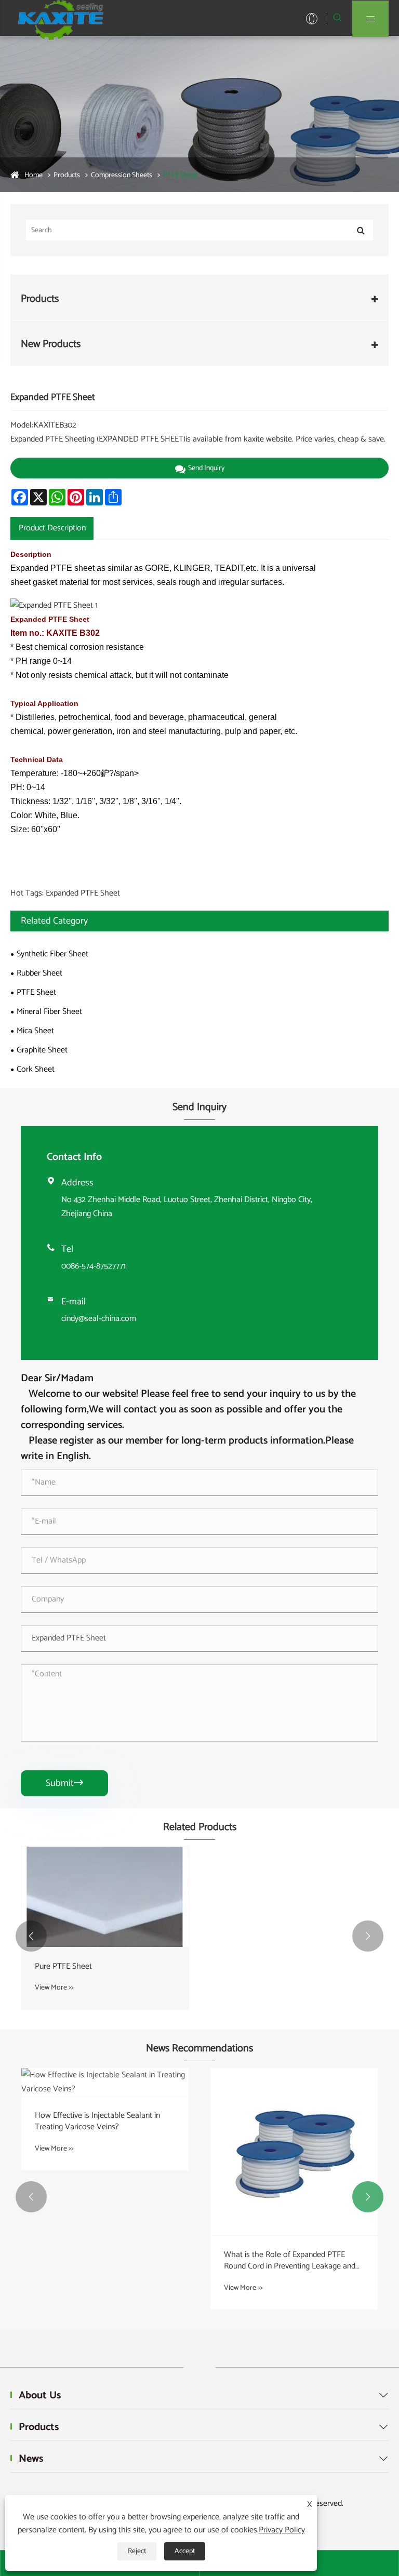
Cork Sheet (36, 1069)
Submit (64, 1783)
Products (67, 175)
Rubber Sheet (39, 973)
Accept (185, 2551)
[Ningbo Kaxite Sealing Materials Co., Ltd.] (62, 18)
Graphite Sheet (42, 1050)
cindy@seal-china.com (99, 1319)
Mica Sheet (35, 1031)
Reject (137, 2551)
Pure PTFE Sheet (63, 1967)
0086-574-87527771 (94, 1266)
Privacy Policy (282, 2530)
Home (34, 175)
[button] (31, 1936)
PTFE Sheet (180, 175)
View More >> (54, 1988)
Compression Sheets (122, 175)
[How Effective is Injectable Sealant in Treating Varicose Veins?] (105, 2082)
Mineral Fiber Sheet (49, 1012)
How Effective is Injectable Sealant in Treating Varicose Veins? (97, 2122)
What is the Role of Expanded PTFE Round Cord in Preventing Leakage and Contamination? (290, 2261)
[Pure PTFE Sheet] (105, 1897)
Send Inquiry (206, 468)
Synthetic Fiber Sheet (52, 954)
